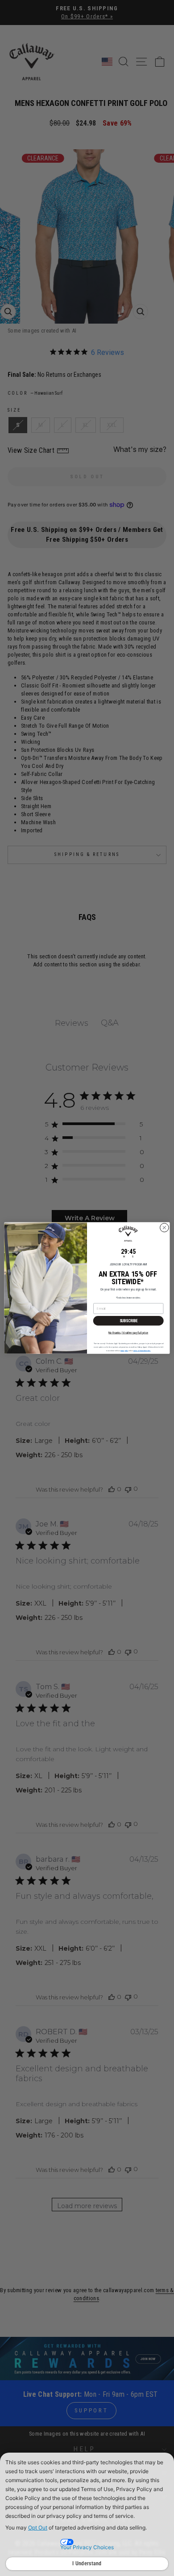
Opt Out (38, 2528)
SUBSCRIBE (128, 1321)
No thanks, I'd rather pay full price (128, 1332)
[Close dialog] (164, 1228)
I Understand (87, 2563)
